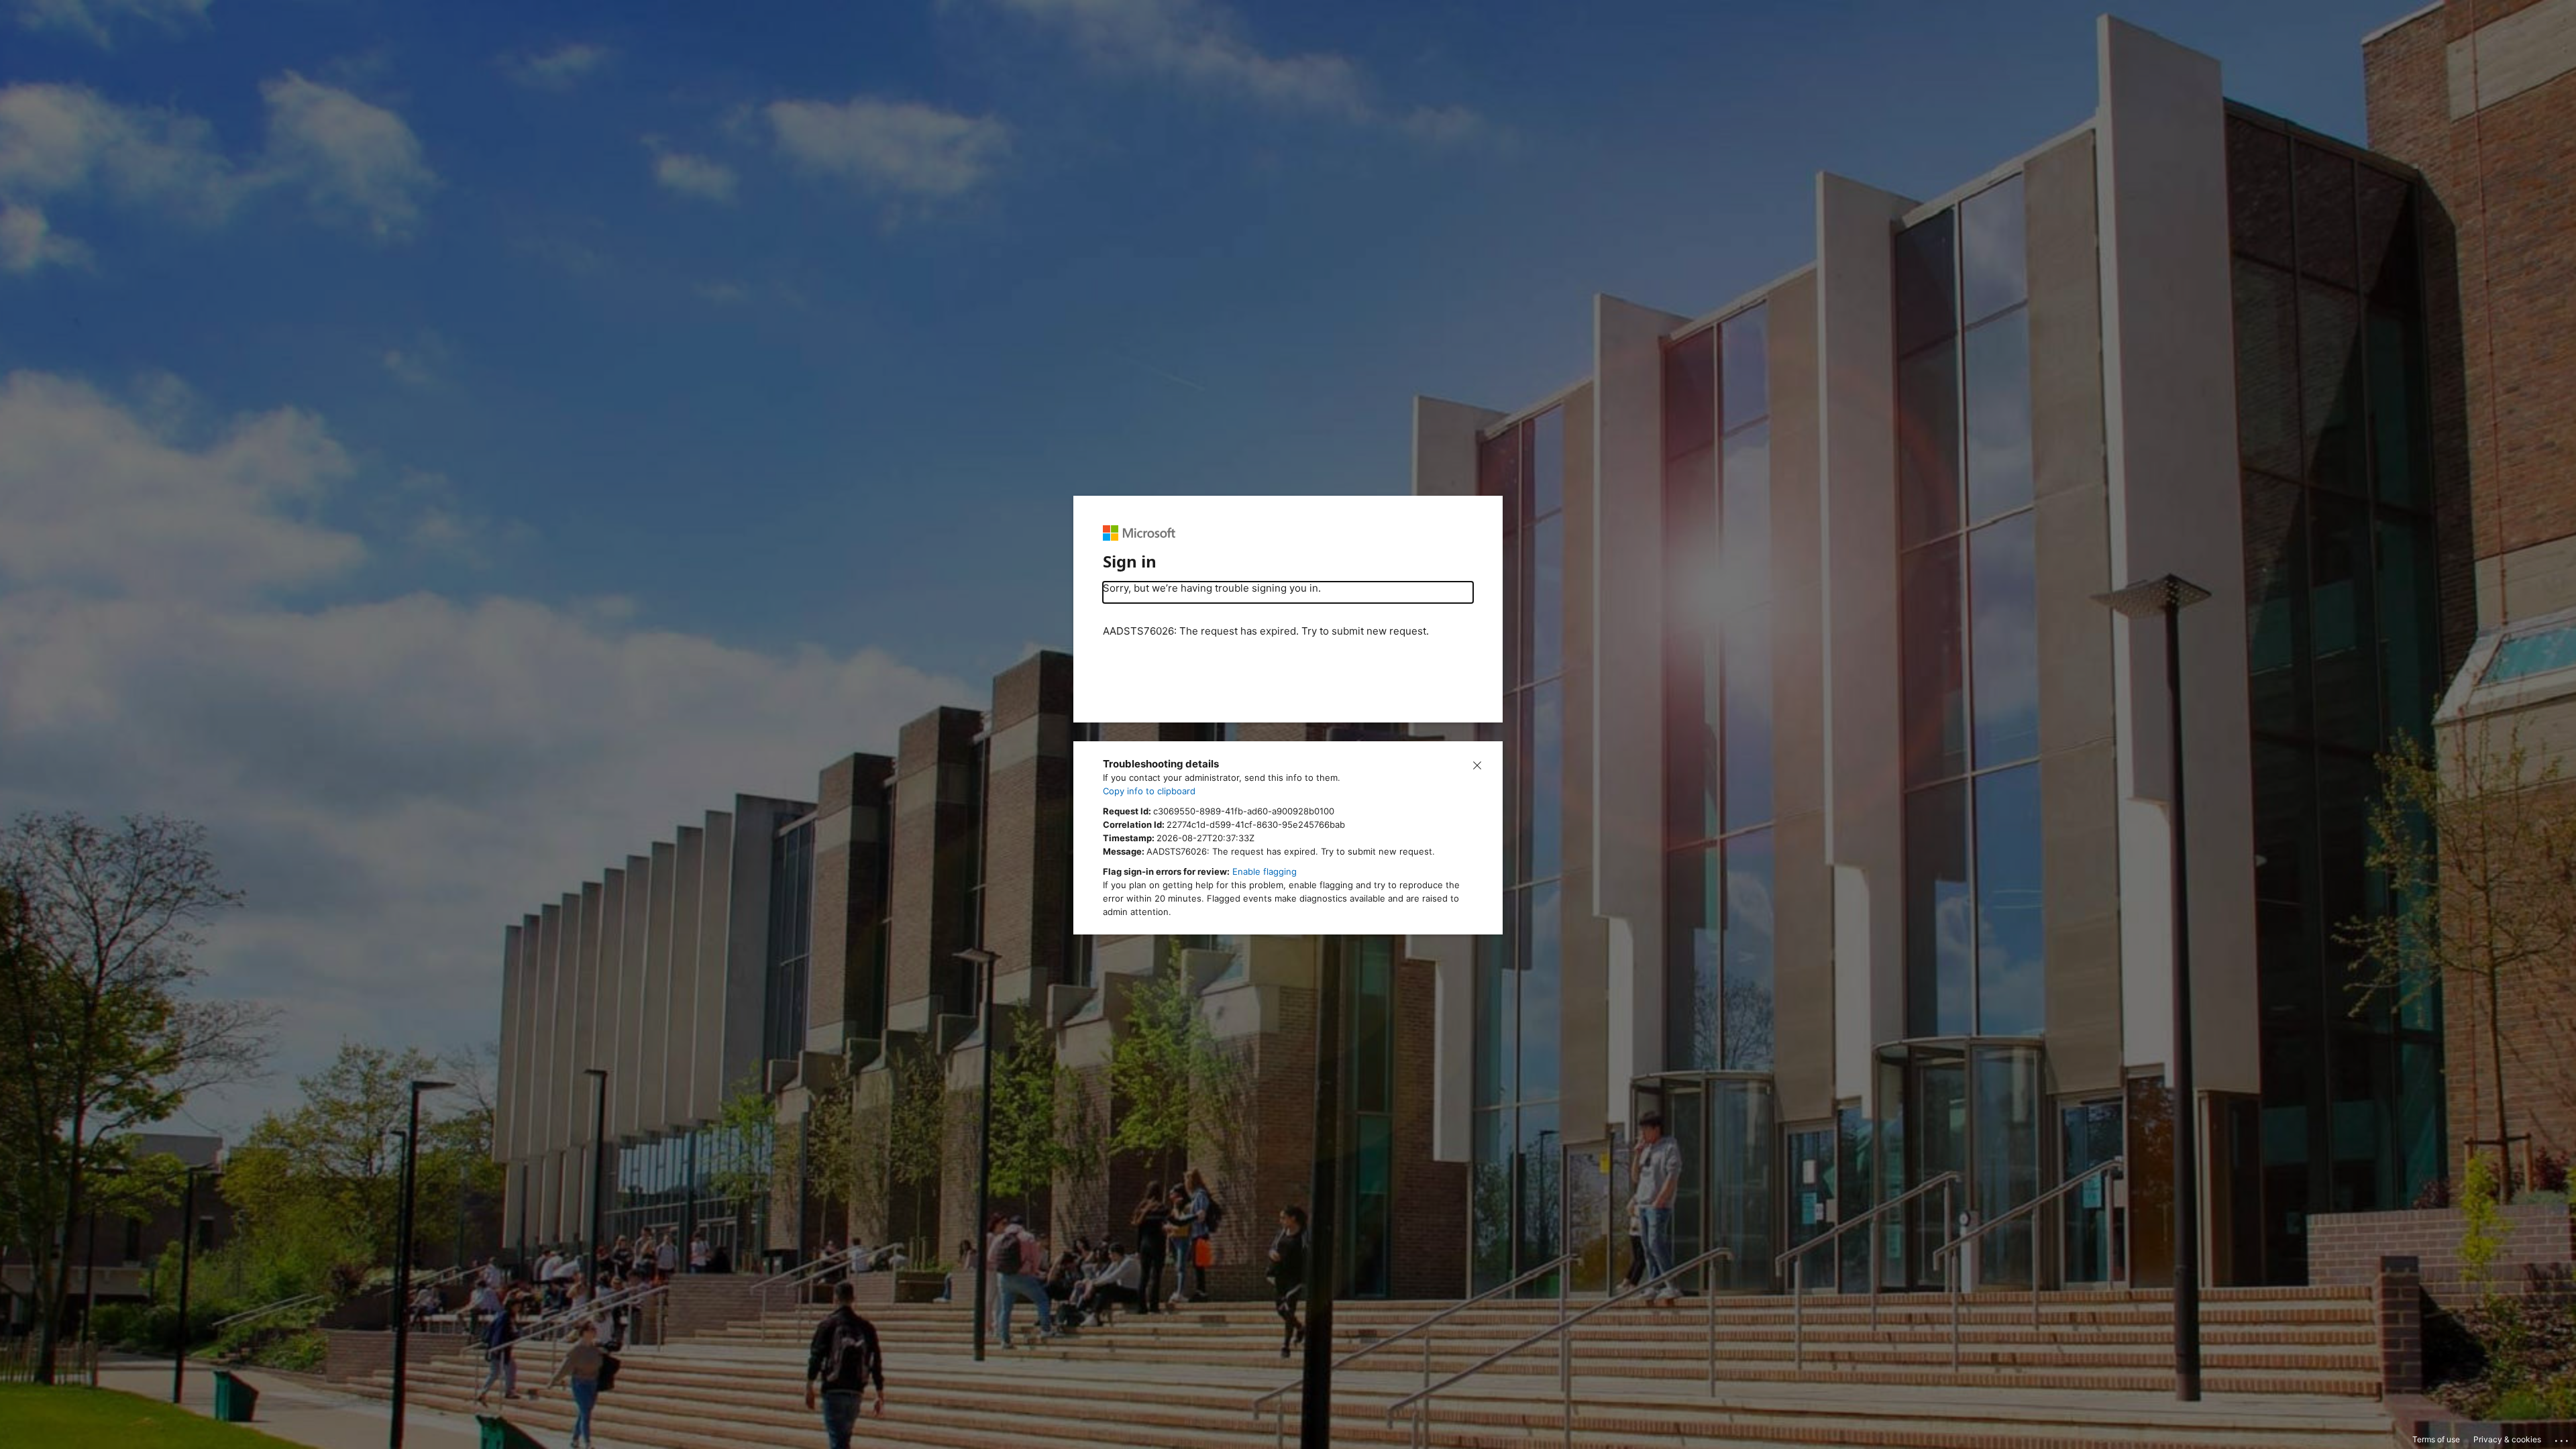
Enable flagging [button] (1265, 871)
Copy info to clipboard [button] (1149, 791)
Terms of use (2436, 1439)
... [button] (2563, 1438)
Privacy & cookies (2507, 1439)
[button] (1477, 764)
